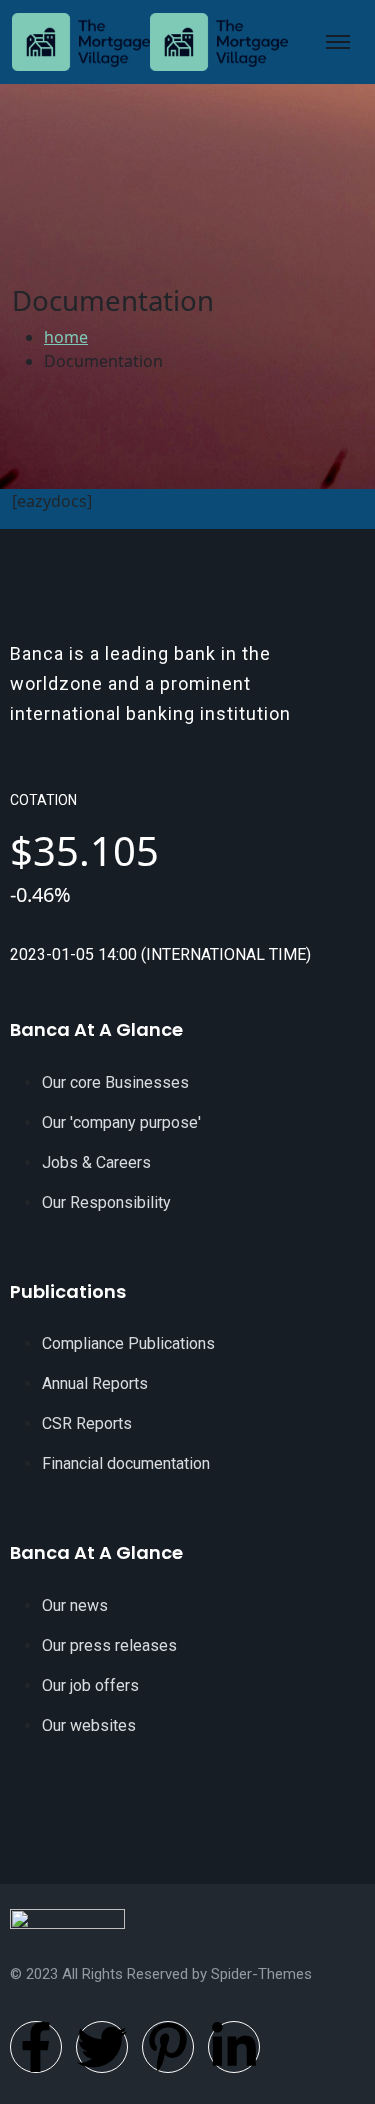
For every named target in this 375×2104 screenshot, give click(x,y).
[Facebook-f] (36, 2047)
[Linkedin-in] (234, 2047)
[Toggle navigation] (338, 42)
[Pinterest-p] (168, 2047)
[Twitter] (102, 2047)
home (66, 337)
